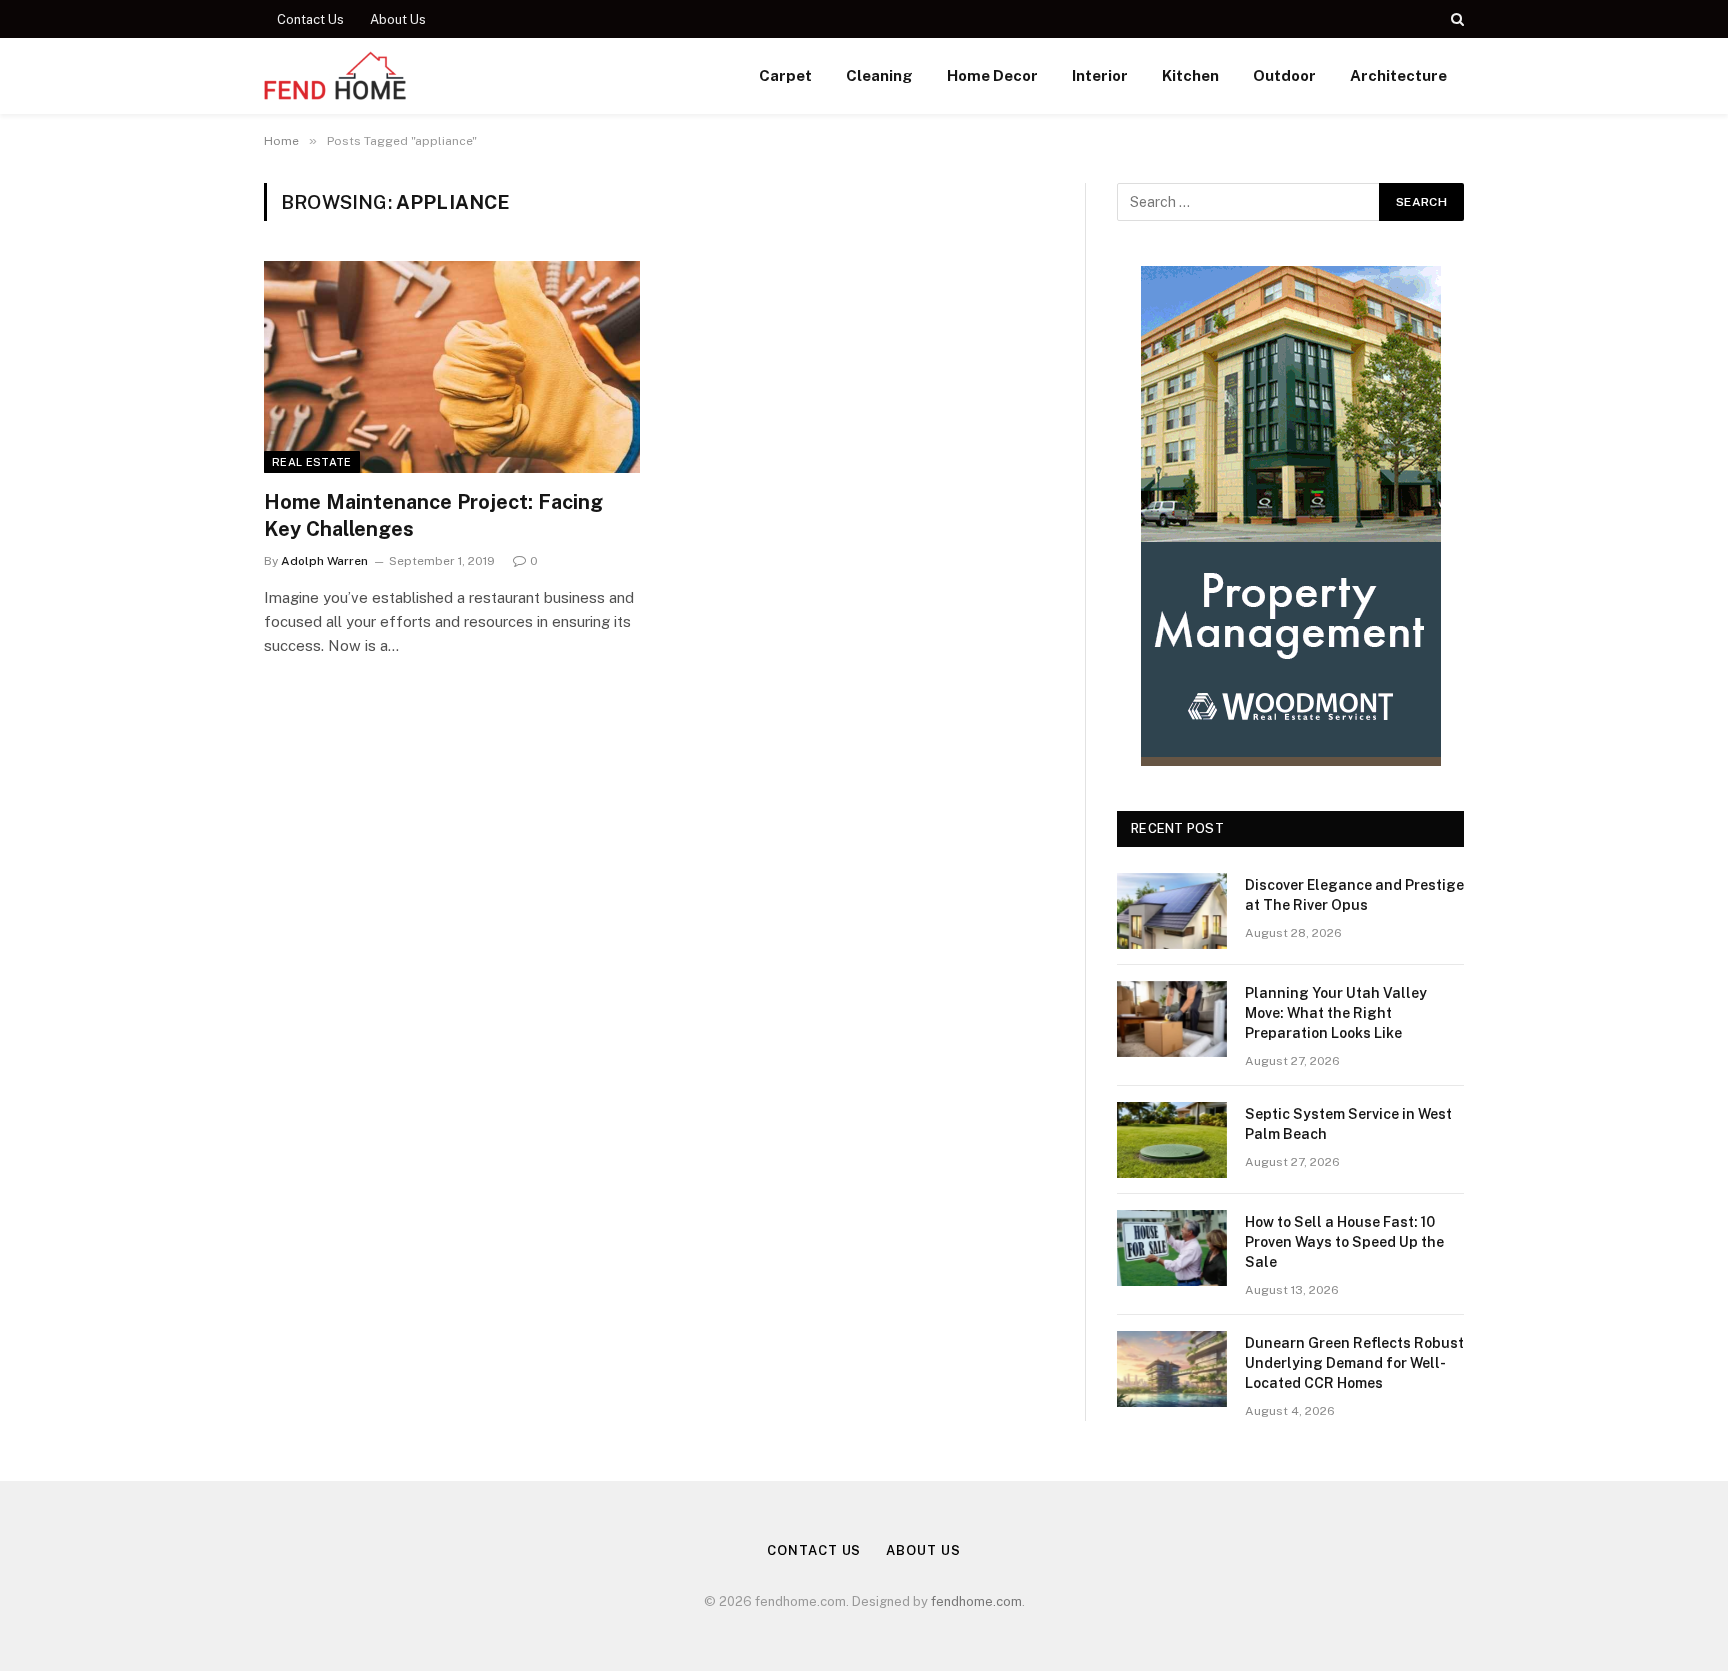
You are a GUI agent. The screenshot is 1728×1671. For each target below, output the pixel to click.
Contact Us (310, 19)
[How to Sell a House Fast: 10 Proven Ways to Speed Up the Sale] (1172, 1248)
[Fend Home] (335, 76)
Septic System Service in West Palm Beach (1348, 1124)
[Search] (1455, 19)
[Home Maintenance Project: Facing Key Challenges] (452, 367)
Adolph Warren (324, 561)
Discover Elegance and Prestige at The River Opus (1354, 895)
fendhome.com (976, 1601)
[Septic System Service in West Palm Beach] (1172, 1140)
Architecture (1398, 75)
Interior (1100, 75)
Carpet (785, 75)
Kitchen (1190, 75)
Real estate (312, 462)
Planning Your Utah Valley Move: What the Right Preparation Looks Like (1336, 1013)
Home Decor (992, 75)
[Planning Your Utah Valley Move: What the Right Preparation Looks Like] (1172, 1019)
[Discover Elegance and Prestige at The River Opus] (1172, 911)
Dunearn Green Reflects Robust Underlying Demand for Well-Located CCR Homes (1354, 1363)
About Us (398, 19)
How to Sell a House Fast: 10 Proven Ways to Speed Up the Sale (1344, 1242)
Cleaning (879, 75)
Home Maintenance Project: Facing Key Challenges (433, 515)
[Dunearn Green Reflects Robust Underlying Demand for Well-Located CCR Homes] (1172, 1369)
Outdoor (1284, 75)
